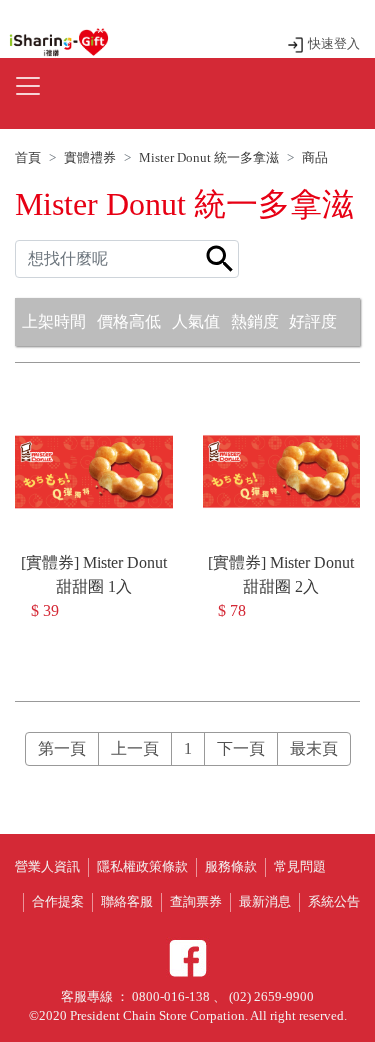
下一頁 (241, 748)
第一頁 (62, 748)
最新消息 (265, 902)
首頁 (28, 158)
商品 (315, 158)
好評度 (313, 321)
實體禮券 (90, 158)
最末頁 (314, 748)
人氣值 (196, 321)
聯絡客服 (127, 902)
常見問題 (300, 867)
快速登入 (332, 44)
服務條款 (231, 867)
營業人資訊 (47, 867)
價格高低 (129, 321)
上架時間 (54, 321)
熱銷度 (255, 321)
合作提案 (58, 902)
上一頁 (135, 748)
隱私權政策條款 (142, 867)
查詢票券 (196, 902)
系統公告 (334, 902)
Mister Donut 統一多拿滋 (209, 158)
